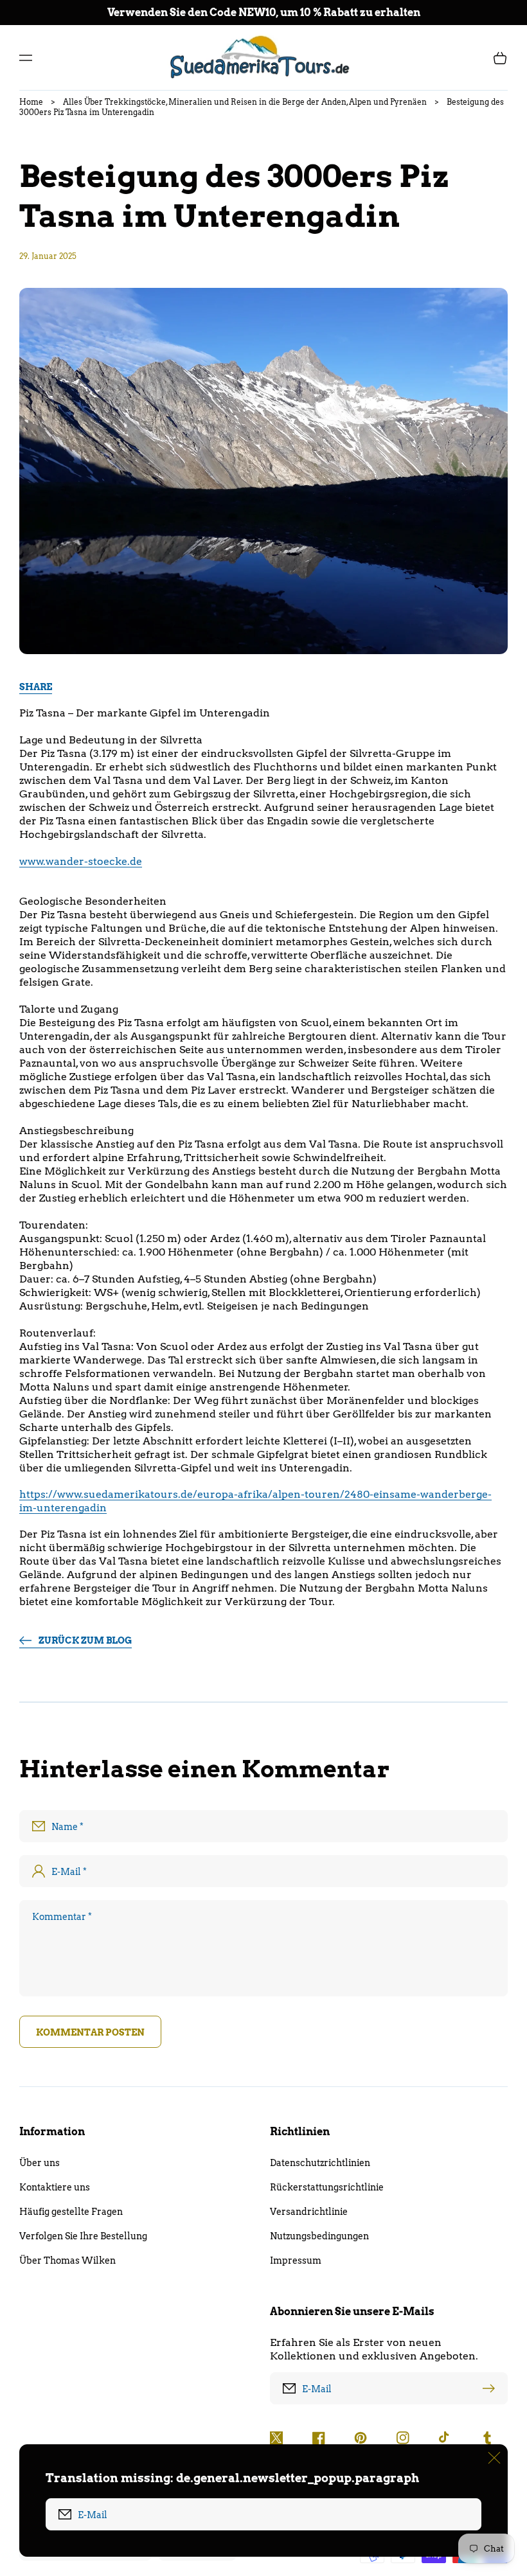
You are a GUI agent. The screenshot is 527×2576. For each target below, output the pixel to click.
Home (31, 102)
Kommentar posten (90, 2032)
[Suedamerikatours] (264, 58)
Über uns (40, 2163)
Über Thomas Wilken (67, 2261)
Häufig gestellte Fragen (71, 2212)
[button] (26, 58)
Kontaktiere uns (55, 2187)
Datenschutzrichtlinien (320, 2163)
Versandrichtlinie (309, 2212)
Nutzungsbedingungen (319, 2236)
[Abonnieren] (492, 2388)
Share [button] (36, 687)
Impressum (296, 2261)
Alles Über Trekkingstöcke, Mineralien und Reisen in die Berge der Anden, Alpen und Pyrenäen (245, 102)
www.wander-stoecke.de (81, 861)
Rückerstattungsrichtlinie (327, 2187)
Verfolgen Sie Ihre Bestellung (83, 2236)
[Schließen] (494, 2458)
